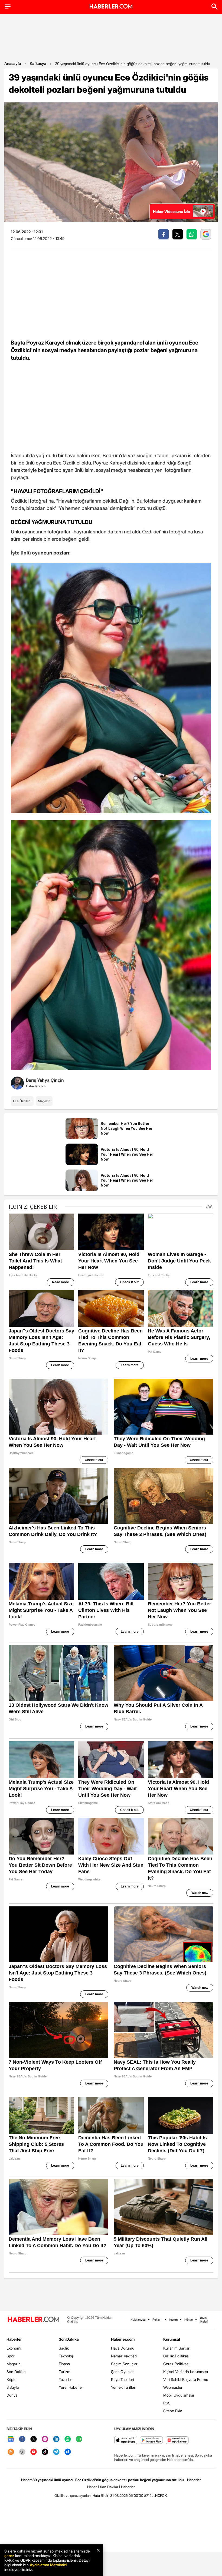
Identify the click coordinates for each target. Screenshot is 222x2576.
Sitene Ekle (173, 2411)
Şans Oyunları (123, 2372)
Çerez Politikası (176, 2364)
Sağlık (64, 2348)
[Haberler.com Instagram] (45, 2439)
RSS (167, 2403)
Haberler (14, 2339)
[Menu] (8, 6)
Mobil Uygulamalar (179, 2395)
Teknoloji (66, 2356)
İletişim (173, 2320)
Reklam (157, 2320)
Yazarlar (65, 2379)
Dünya (12, 2395)
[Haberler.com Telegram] (56, 2452)
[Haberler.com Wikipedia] (22, 2452)
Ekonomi (14, 2348)
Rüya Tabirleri (123, 2379)
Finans (64, 2364)
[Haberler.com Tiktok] (45, 2452)
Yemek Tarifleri (124, 2387)
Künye (189, 2320)
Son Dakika (16, 2372)
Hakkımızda (138, 2320)
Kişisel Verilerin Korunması (186, 2372)
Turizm (65, 2372)
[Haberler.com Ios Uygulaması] (126, 2440)
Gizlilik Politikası (176, 2356)
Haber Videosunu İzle (172, 211)
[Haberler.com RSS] (11, 2452)
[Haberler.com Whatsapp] (68, 2439)
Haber (92, 2487)
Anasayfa (13, 63)
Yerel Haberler (71, 2387)
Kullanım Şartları (177, 2348)
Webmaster (173, 2387)
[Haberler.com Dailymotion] (68, 2452)
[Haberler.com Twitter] (34, 2439)
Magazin (44, 1101)
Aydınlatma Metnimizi (48, 2565)
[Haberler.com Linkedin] (56, 2439)
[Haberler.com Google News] (11, 2439)
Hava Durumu (123, 2348)
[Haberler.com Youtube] (34, 2452)
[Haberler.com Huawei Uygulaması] (177, 2440)
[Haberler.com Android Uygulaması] (151, 2440)
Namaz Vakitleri (124, 2356)
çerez (9, 2556)
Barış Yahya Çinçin (45, 1080)
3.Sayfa (13, 2387)
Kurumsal (172, 2339)
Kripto (12, 2379)
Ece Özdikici (22, 1101)
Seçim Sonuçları (125, 2364)
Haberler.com (123, 2339)
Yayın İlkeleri (204, 2320)
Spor (11, 2356)
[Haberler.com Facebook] (22, 2439)
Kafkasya (38, 63)
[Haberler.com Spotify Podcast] (79, 2439)
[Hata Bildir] (100, 2495)
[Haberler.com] (34, 2320)
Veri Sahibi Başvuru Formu (186, 2379)
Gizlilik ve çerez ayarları (73, 2495)
